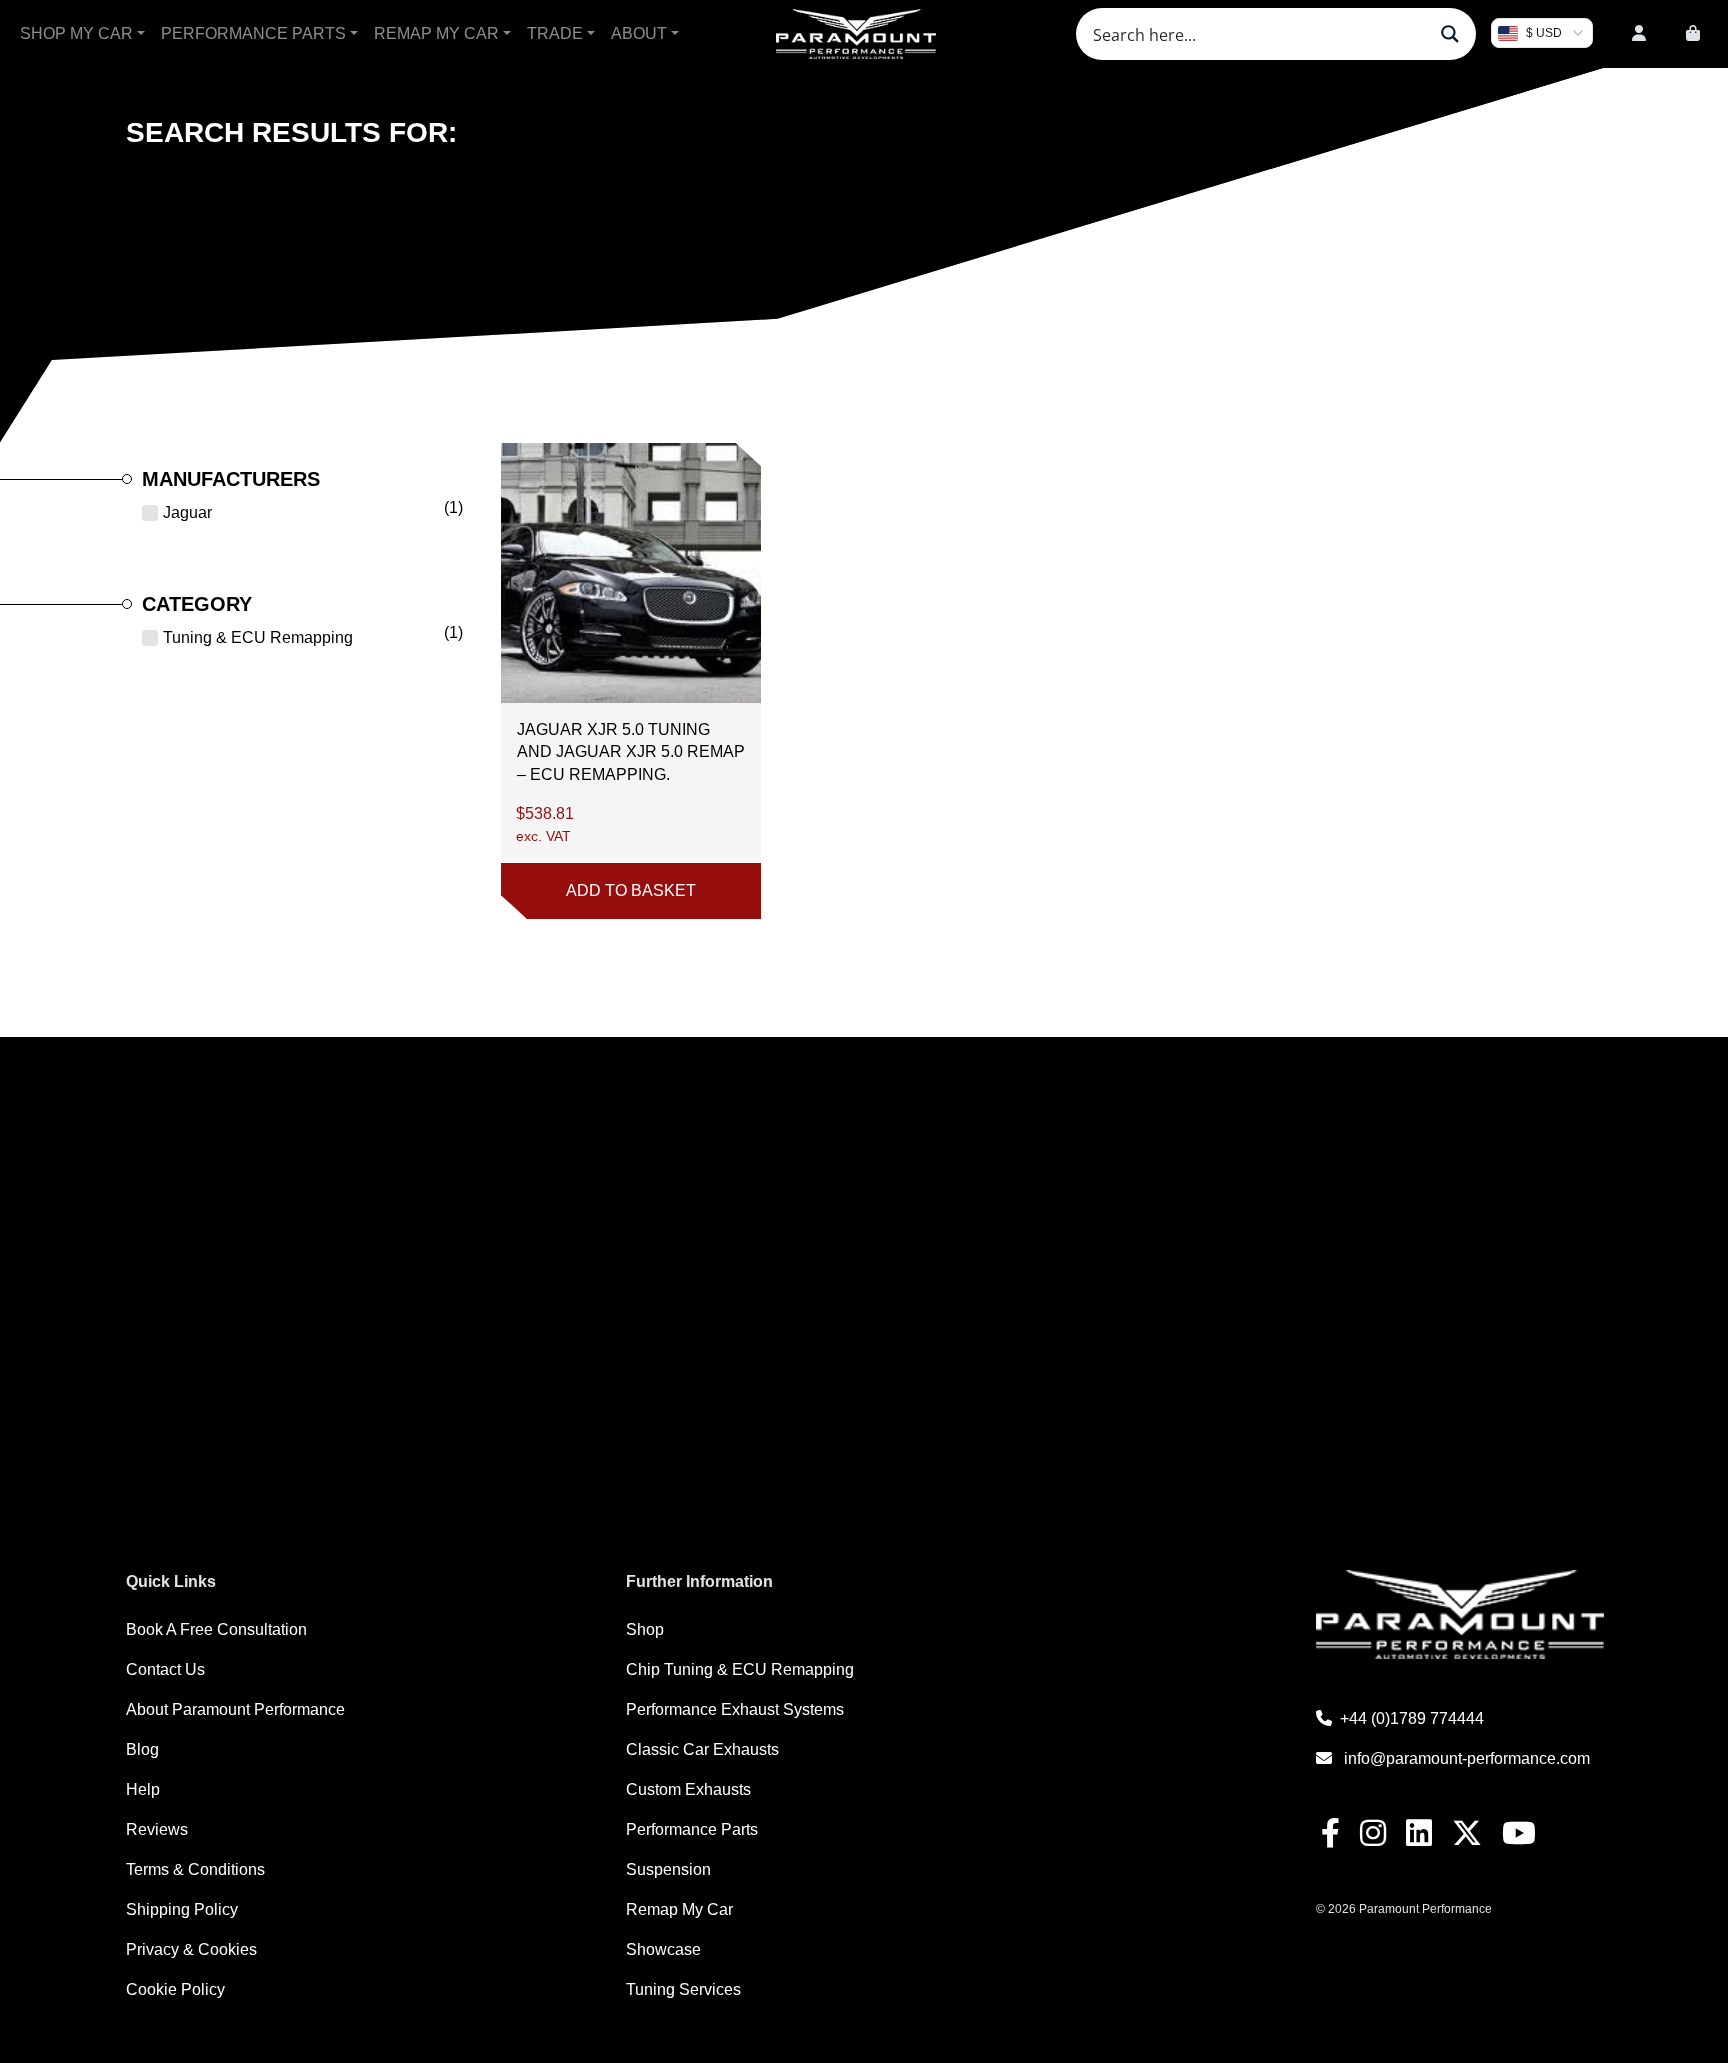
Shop (645, 1629)
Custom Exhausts (688, 1789)
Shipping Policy (182, 1909)
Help (143, 1789)
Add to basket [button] (631, 890)
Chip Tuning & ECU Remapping (740, 1669)
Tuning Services (683, 1989)
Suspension (668, 1869)
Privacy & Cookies (191, 1949)
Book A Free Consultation (216, 1629)
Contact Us (165, 1669)
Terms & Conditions (195, 1869)
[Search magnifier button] (1450, 34)
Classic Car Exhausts (702, 1749)
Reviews (157, 1829)
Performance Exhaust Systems (735, 1709)
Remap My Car (436, 33)
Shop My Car (76, 33)
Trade (555, 33)
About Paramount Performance (235, 1709)
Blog (142, 1749)
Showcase (663, 1949)
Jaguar (187, 512)
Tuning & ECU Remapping (258, 637)
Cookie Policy (175, 1989)
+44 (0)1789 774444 (1412, 1718)
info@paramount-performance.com (1467, 1758)
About (639, 33)
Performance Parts (253, 33)
